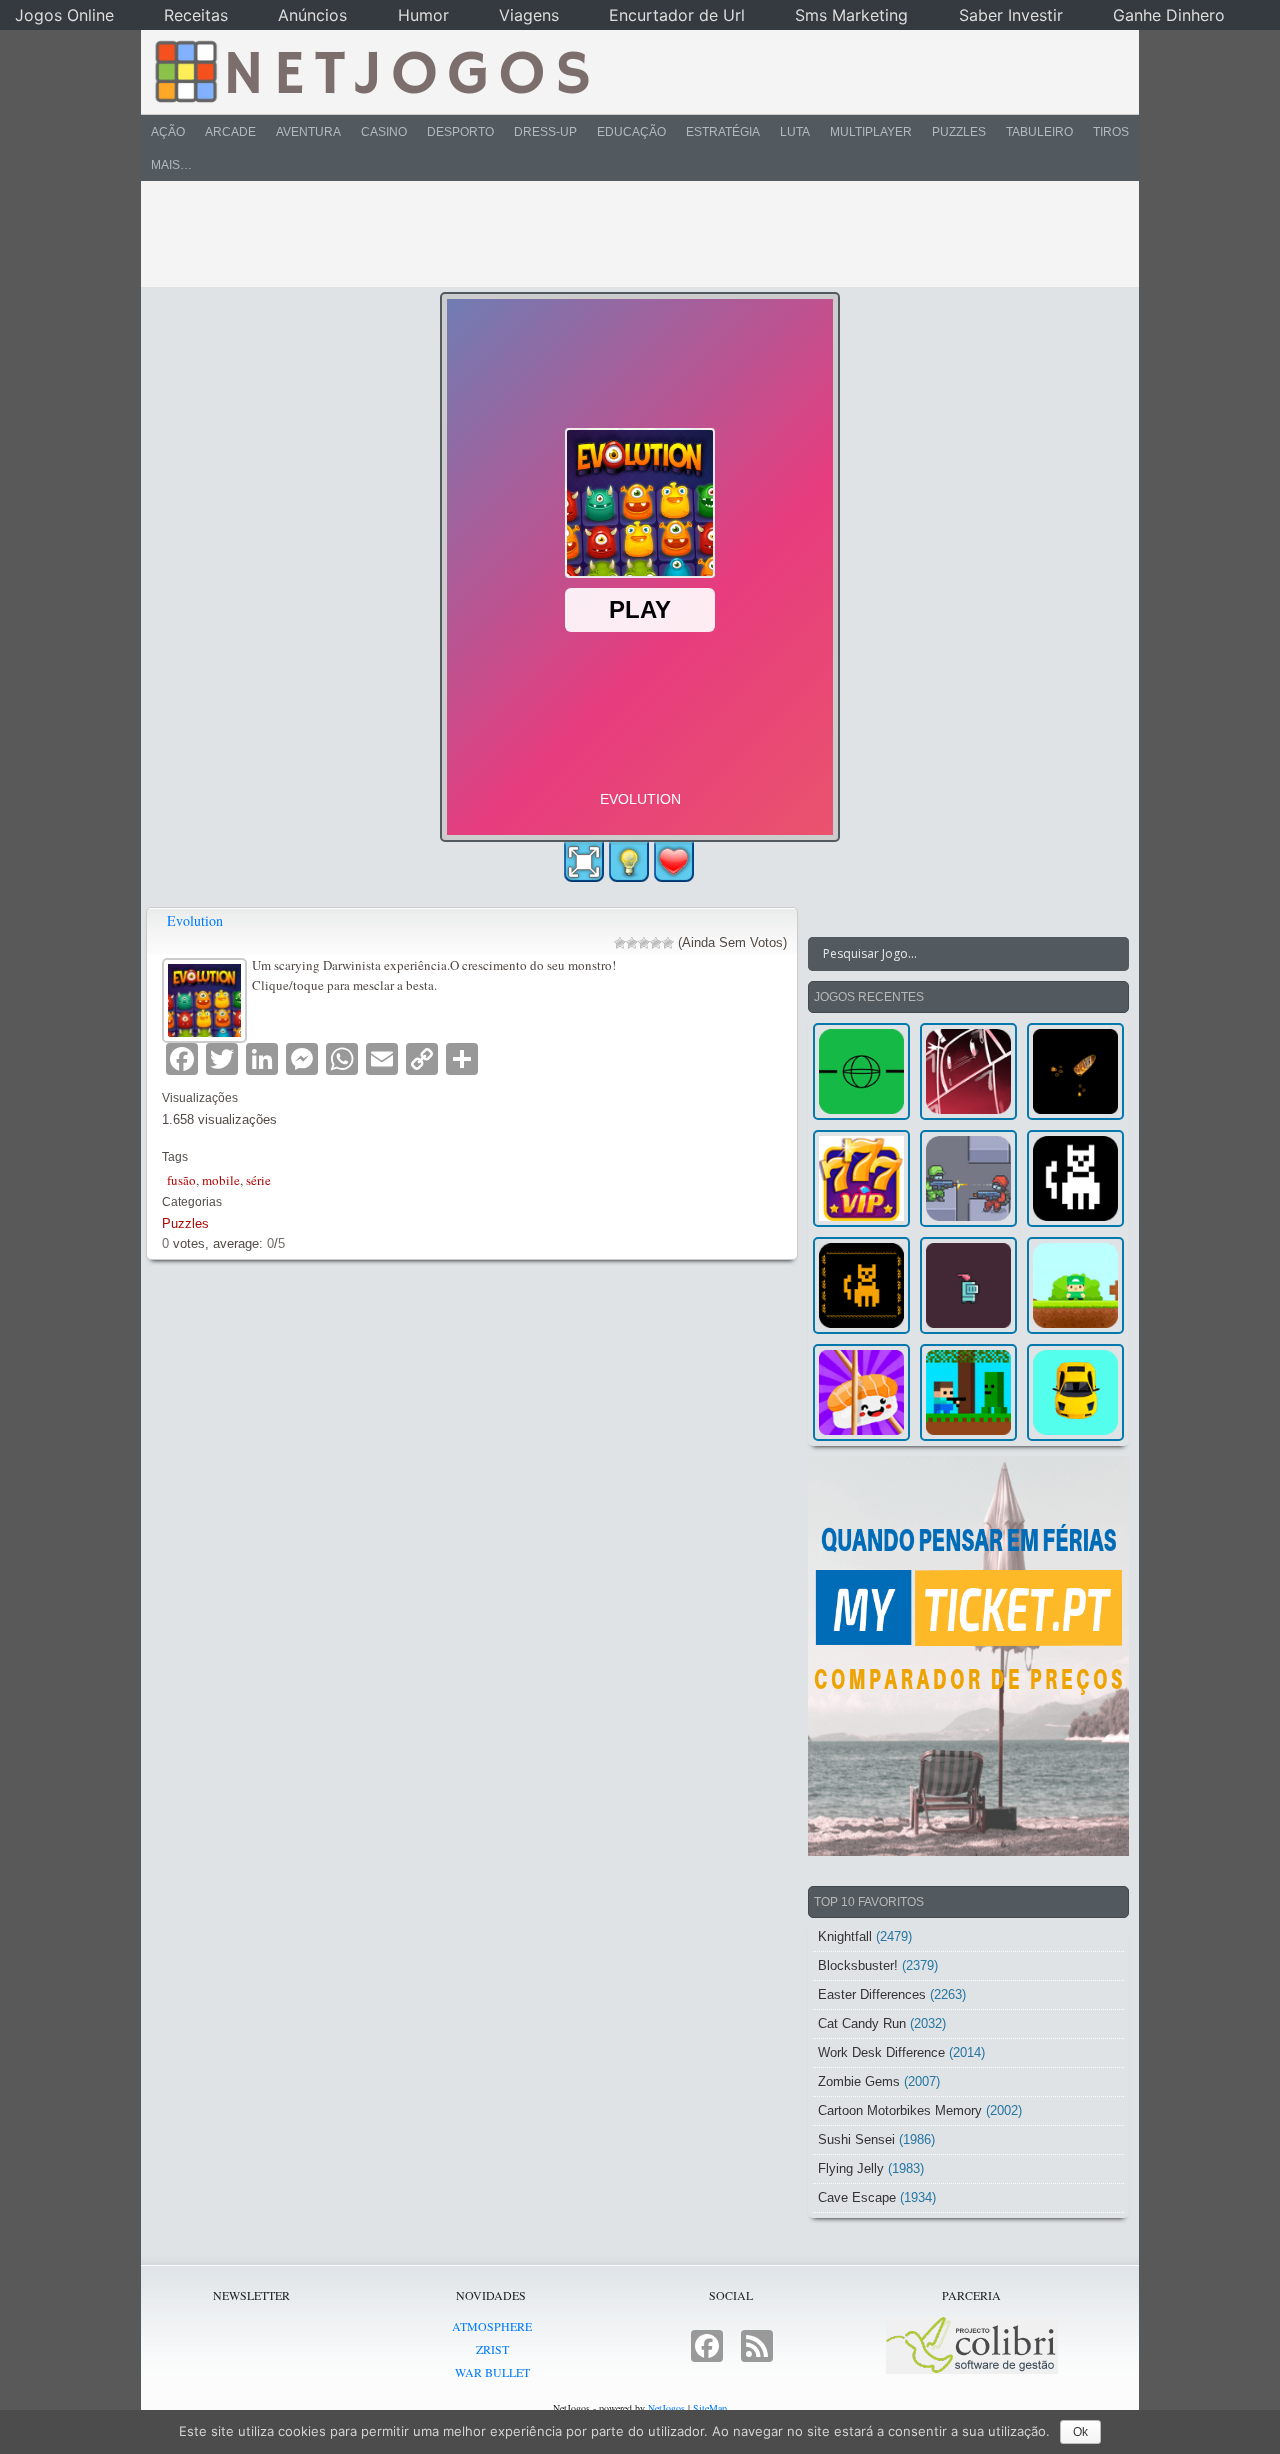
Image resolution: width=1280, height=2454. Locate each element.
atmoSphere (492, 2326)
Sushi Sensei (856, 2139)
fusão (181, 1180)
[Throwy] (1075, 1285)
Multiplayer (871, 132)
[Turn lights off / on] (629, 862)
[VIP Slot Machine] (861, 1178)
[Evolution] (207, 997)
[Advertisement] (626, 234)
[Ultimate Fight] (968, 1178)
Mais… (171, 165)
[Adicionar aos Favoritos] (674, 861)
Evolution (195, 920)
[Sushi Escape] (861, 1392)
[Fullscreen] (584, 862)
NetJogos (666, 2408)
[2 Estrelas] (632, 943)
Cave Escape (857, 2197)
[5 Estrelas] (668, 943)
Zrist (492, 2349)
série (258, 1180)
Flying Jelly (851, 2168)
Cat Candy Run (862, 2023)
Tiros (1111, 132)
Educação (631, 132)
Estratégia (723, 132)
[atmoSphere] (861, 1071)
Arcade (230, 132)
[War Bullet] (1075, 1071)
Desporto (460, 132)
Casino (384, 132)
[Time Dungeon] (968, 1285)
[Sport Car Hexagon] (1075, 1392)
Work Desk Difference (881, 2052)
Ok (1080, 2432)
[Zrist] (968, 1071)
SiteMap (710, 2408)
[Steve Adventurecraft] (968, 1392)
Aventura (308, 132)
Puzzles (959, 132)
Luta (795, 132)
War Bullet (492, 2372)
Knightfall (845, 1936)
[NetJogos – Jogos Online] (370, 70)
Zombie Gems (859, 2081)
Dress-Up (545, 132)
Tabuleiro (1039, 132)
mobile (221, 1180)
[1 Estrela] (620, 943)
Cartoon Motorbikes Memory (900, 2110)
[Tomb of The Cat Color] (1075, 1178)
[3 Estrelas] (644, 943)
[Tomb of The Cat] (861, 1285)
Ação (168, 132)
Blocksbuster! (858, 1965)
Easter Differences (872, 1994)
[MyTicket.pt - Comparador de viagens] (968, 1656)
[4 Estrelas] (656, 943)
